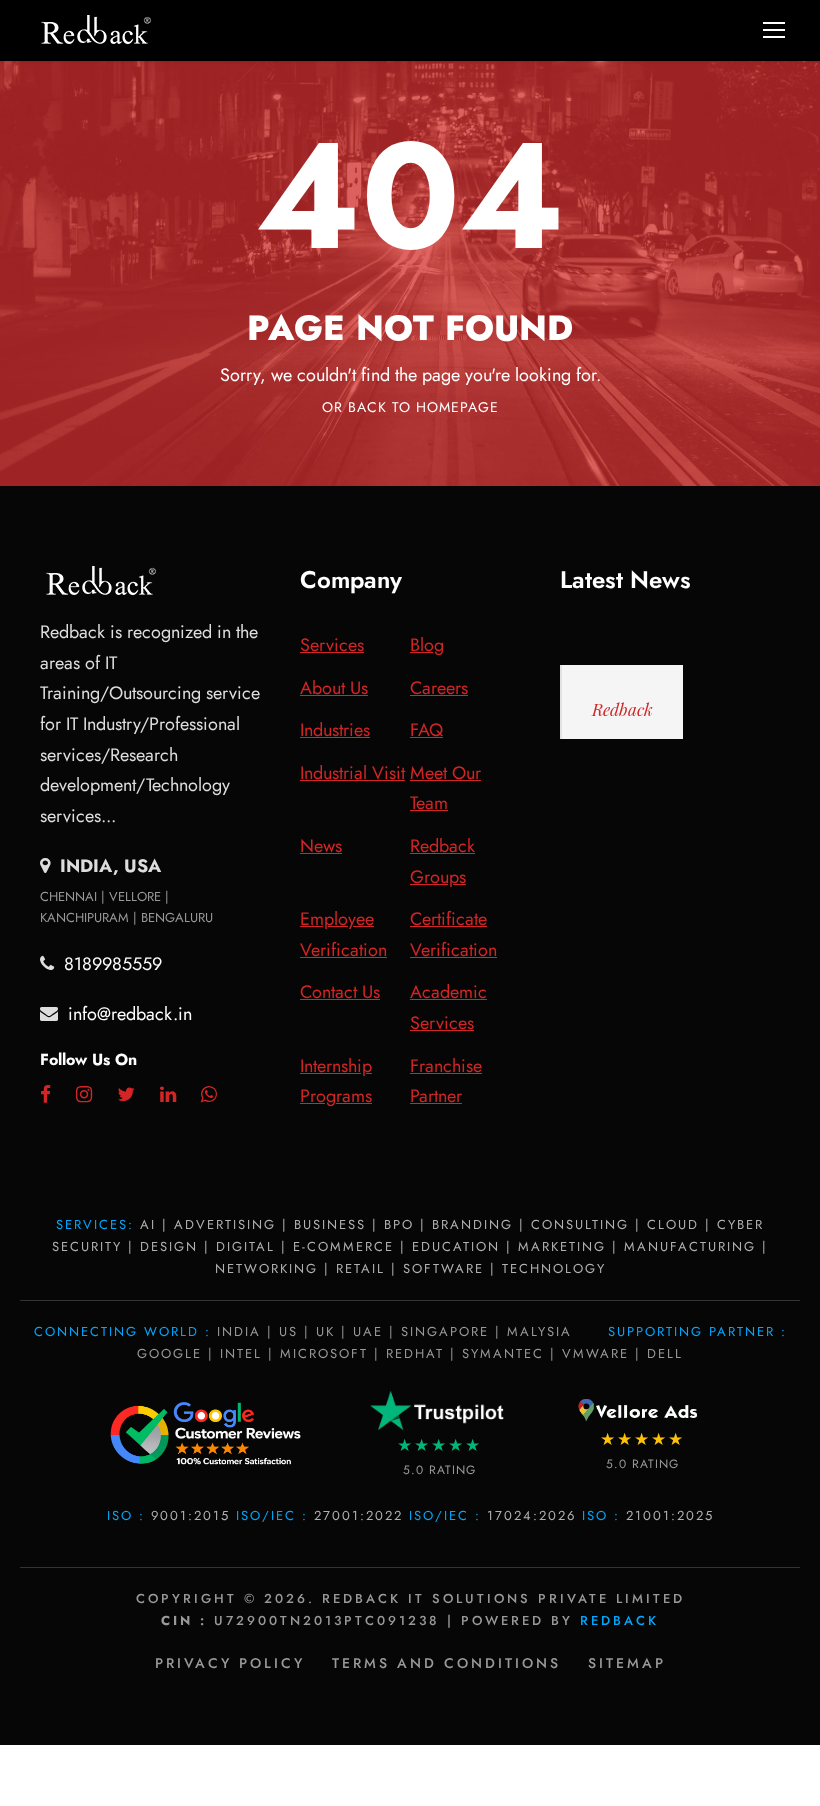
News (321, 846)
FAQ (426, 730)
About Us (334, 688)
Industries (335, 730)
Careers (439, 688)
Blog (427, 645)
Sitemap (627, 1663)
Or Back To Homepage (410, 407)
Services (332, 645)
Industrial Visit (352, 773)
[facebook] (45, 1095)
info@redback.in (130, 1014)
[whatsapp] (209, 1095)
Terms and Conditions (446, 1663)
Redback (622, 709)
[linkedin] (168, 1095)
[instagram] (84, 1095)
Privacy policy (230, 1663)
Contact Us (340, 992)
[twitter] (126, 1095)
